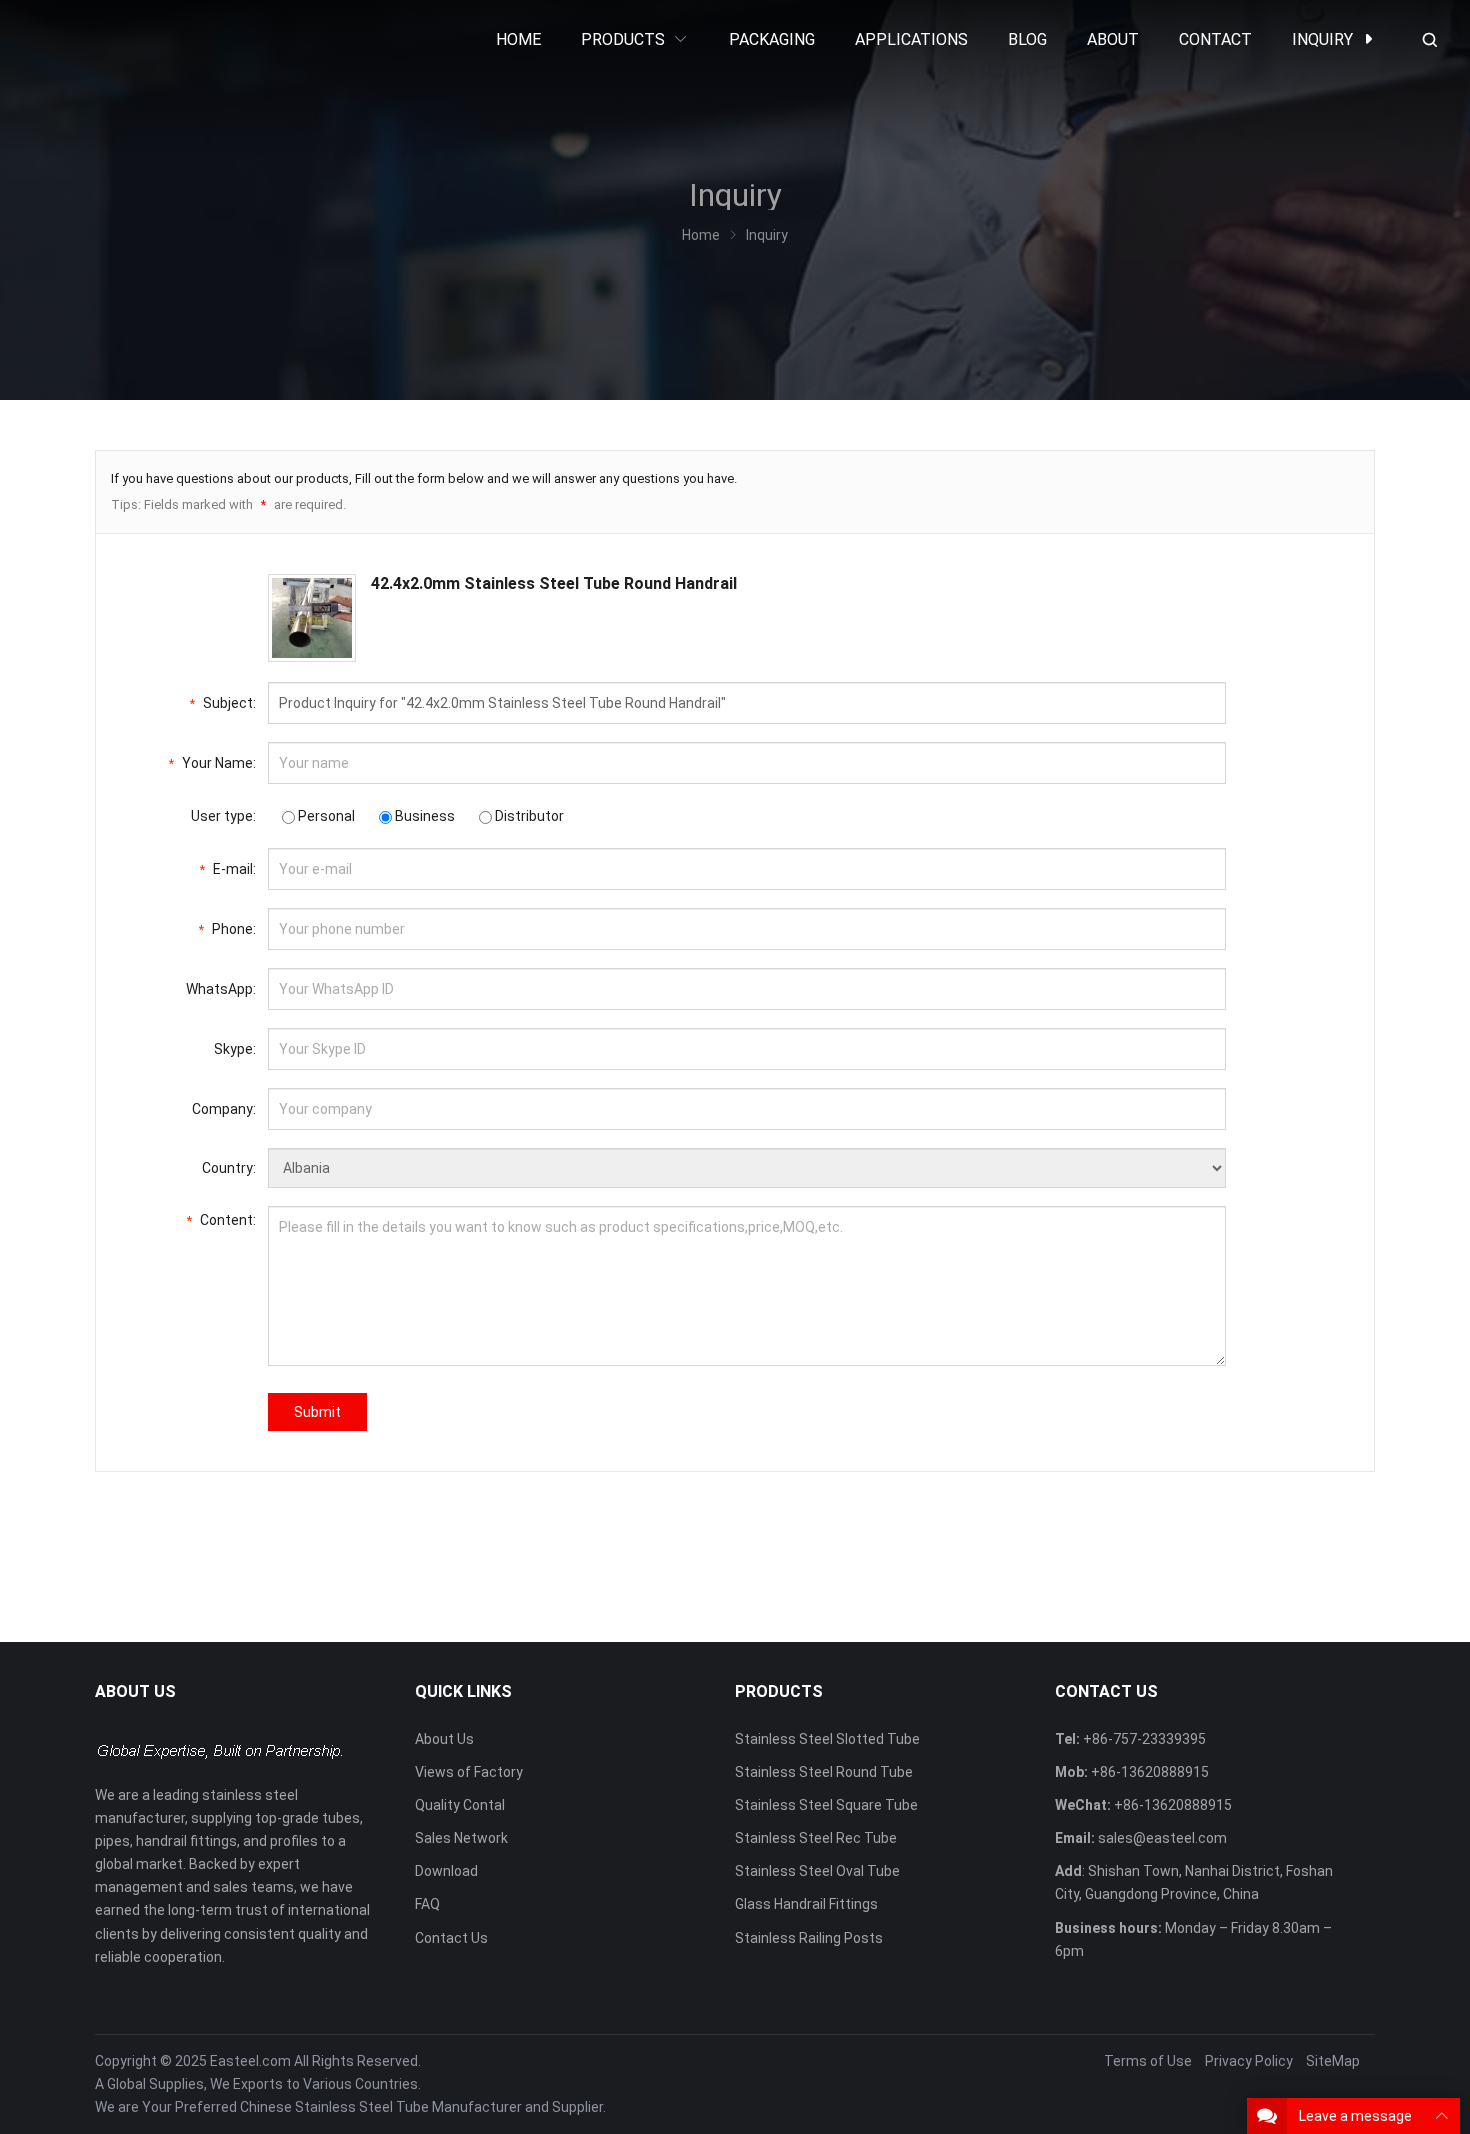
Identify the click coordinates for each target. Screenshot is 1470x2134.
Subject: (223, 703)
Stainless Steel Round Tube (824, 1772)
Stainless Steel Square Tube (826, 1805)
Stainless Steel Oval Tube (817, 1871)
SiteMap (1333, 2061)
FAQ (427, 1904)
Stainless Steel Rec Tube (816, 1838)
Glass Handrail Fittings (806, 1904)
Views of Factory (469, 1772)
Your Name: (212, 763)
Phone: (227, 929)
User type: (223, 816)
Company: (224, 1109)
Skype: (235, 1049)
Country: (229, 1168)
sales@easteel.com (1162, 1838)
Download (446, 1871)
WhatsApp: (221, 989)
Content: (221, 1220)
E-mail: (228, 869)
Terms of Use (1148, 2061)
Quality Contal (460, 1805)
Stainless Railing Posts (809, 1938)
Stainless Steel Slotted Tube (827, 1739)
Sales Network (461, 1838)
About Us (444, 1739)
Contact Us (451, 1938)
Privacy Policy (1249, 2061)
